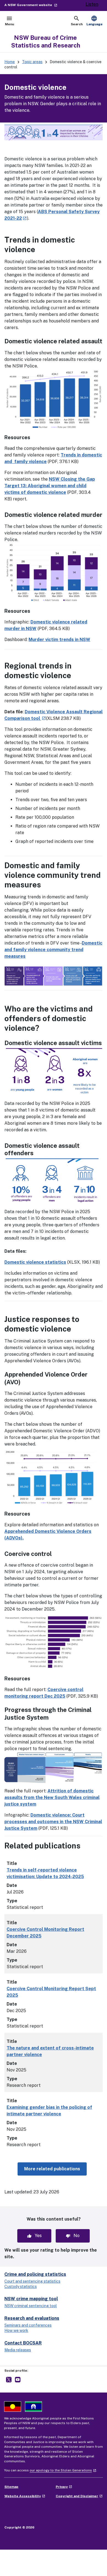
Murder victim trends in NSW (59, 640)
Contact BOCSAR (23, 2343)
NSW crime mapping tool (31, 2299)
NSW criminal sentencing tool (31, 2306)
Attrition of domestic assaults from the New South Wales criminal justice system (52, 1797)
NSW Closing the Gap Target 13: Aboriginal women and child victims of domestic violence (50, 486)
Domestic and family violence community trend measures (53, 950)
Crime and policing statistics (35, 2274)
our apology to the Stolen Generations (63, 2470)
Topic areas (32, 62)
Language (95, 21)
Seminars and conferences (28, 2325)
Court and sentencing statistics (32, 2281)
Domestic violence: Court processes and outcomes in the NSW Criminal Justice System (53, 1822)
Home (10, 62)
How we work (16, 2330)
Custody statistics (21, 2287)
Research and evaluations (32, 2318)
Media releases (18, 2350)
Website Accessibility (25, 2496)
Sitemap (11, 2487)
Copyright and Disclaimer (79, 2496)
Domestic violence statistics (35, 1262)
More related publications (55, 2169)
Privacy (64, 2487)
